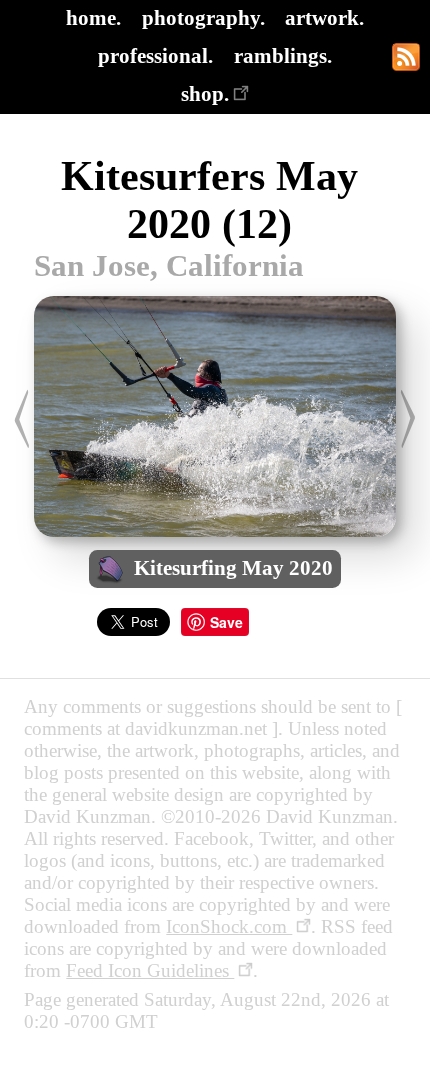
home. (93, 17)
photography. (203, 17)
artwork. (324, 17)
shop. (205, 93)
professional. (155, 55)
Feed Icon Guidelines (150, 970)
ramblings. (283, 55)
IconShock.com (229, 926)
